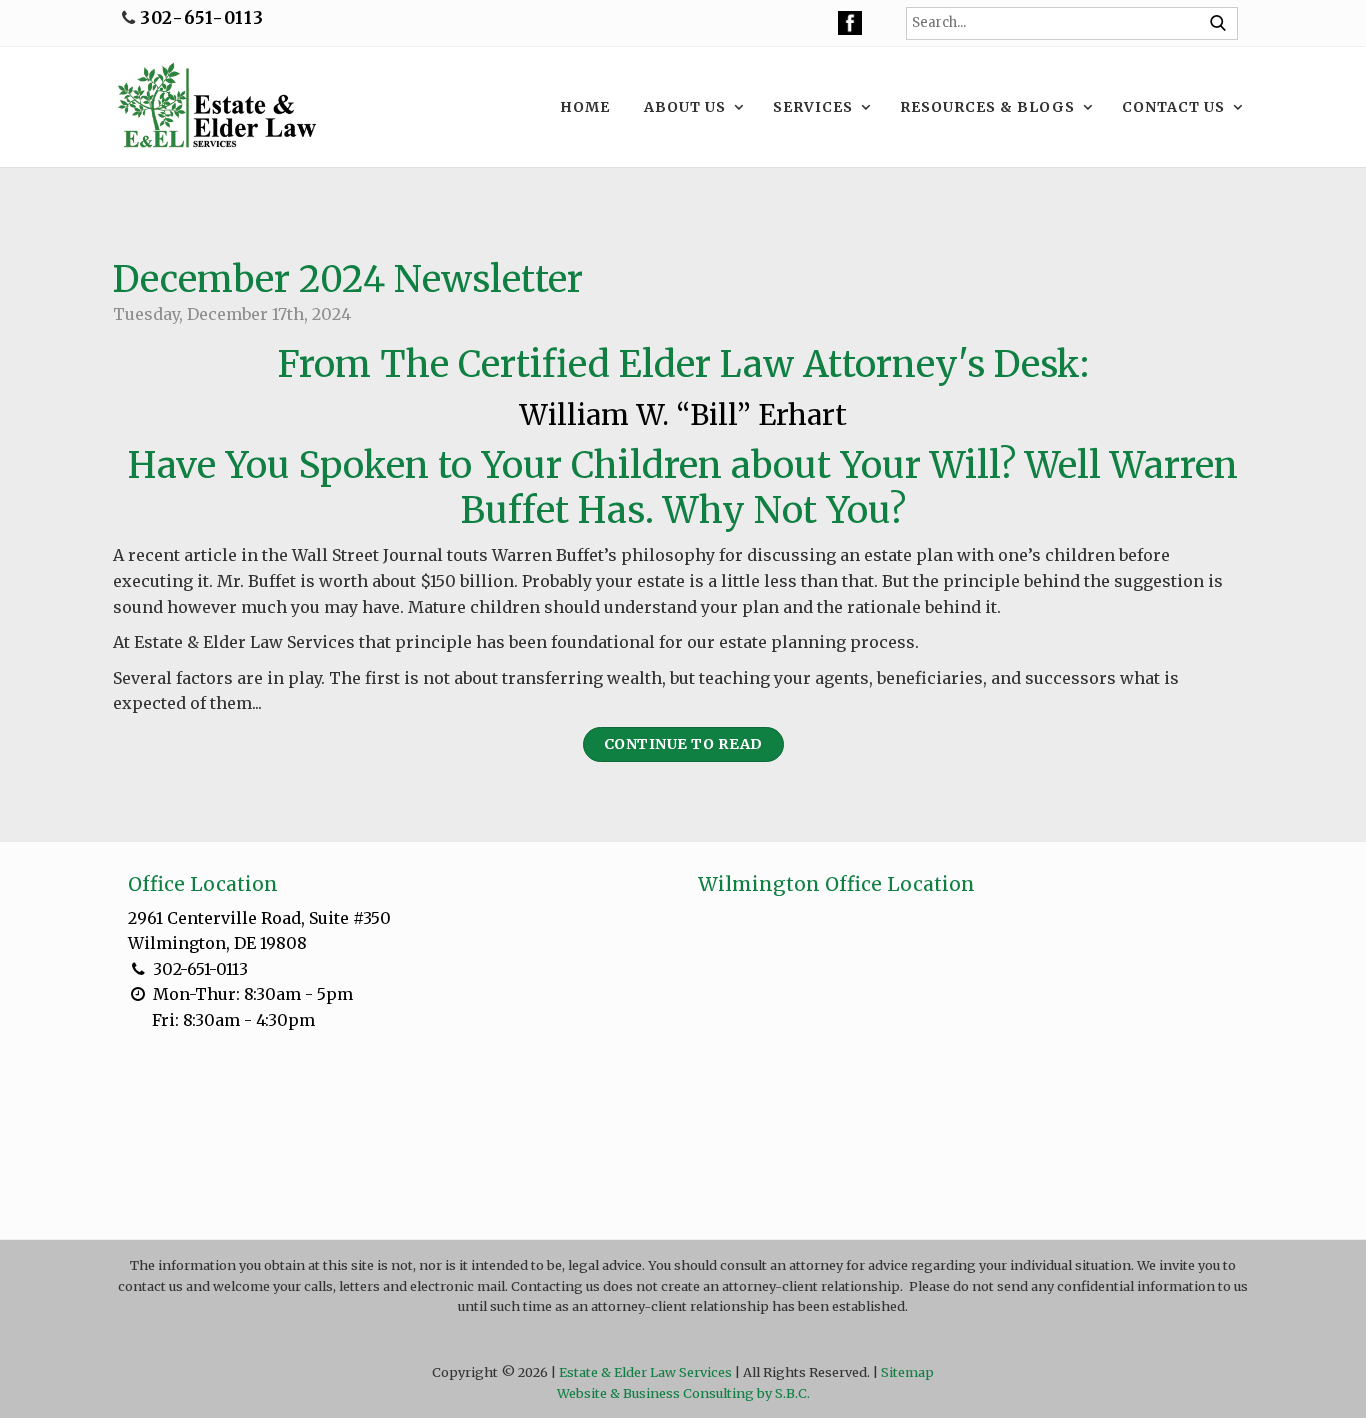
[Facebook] (850, 22)
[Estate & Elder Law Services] (215, 107)
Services (813, 107)
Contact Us (1173, 107)
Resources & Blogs (987, 107)
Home (585, 107)
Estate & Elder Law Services (645, 1372)
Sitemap (907, 1372)
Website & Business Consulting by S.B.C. (683, 1393)
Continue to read (683, 744)
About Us (685, 107)
